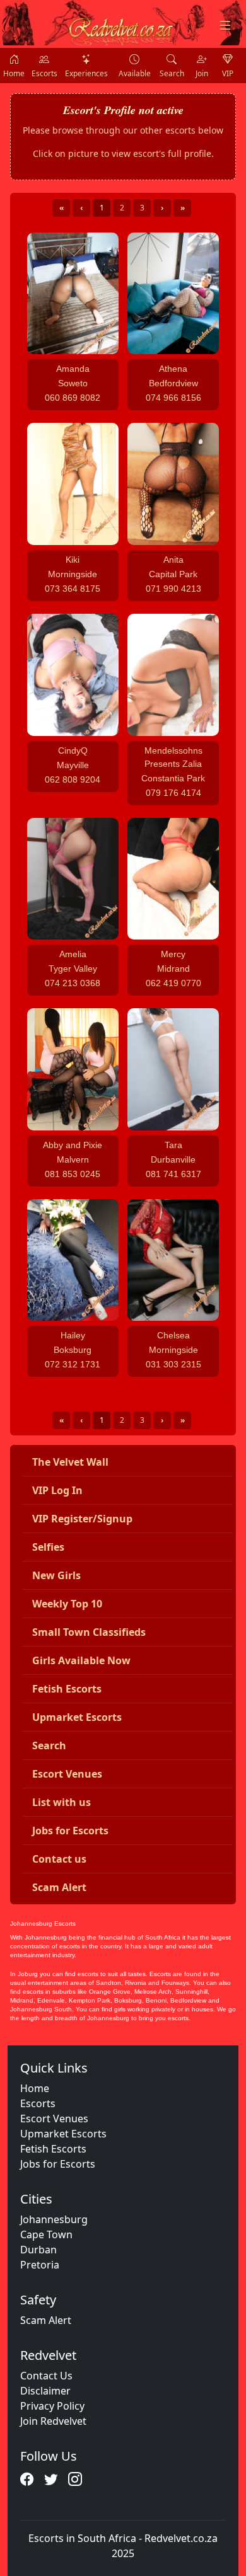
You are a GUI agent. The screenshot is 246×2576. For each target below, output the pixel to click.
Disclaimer (45, 2391)
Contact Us (46, 2376)
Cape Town (46, 2234)
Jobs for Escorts (58, 2164)
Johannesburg (54, 2219)
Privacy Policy (52, 2406)
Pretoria (40, 2265)
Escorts (38, 2103)
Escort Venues (54, 2119)
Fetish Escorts (53, 2149)
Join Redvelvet (53, 2421)
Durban (38, 2250)
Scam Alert (46, 2320)
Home (35, 2088)
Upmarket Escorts (63, 2134)
